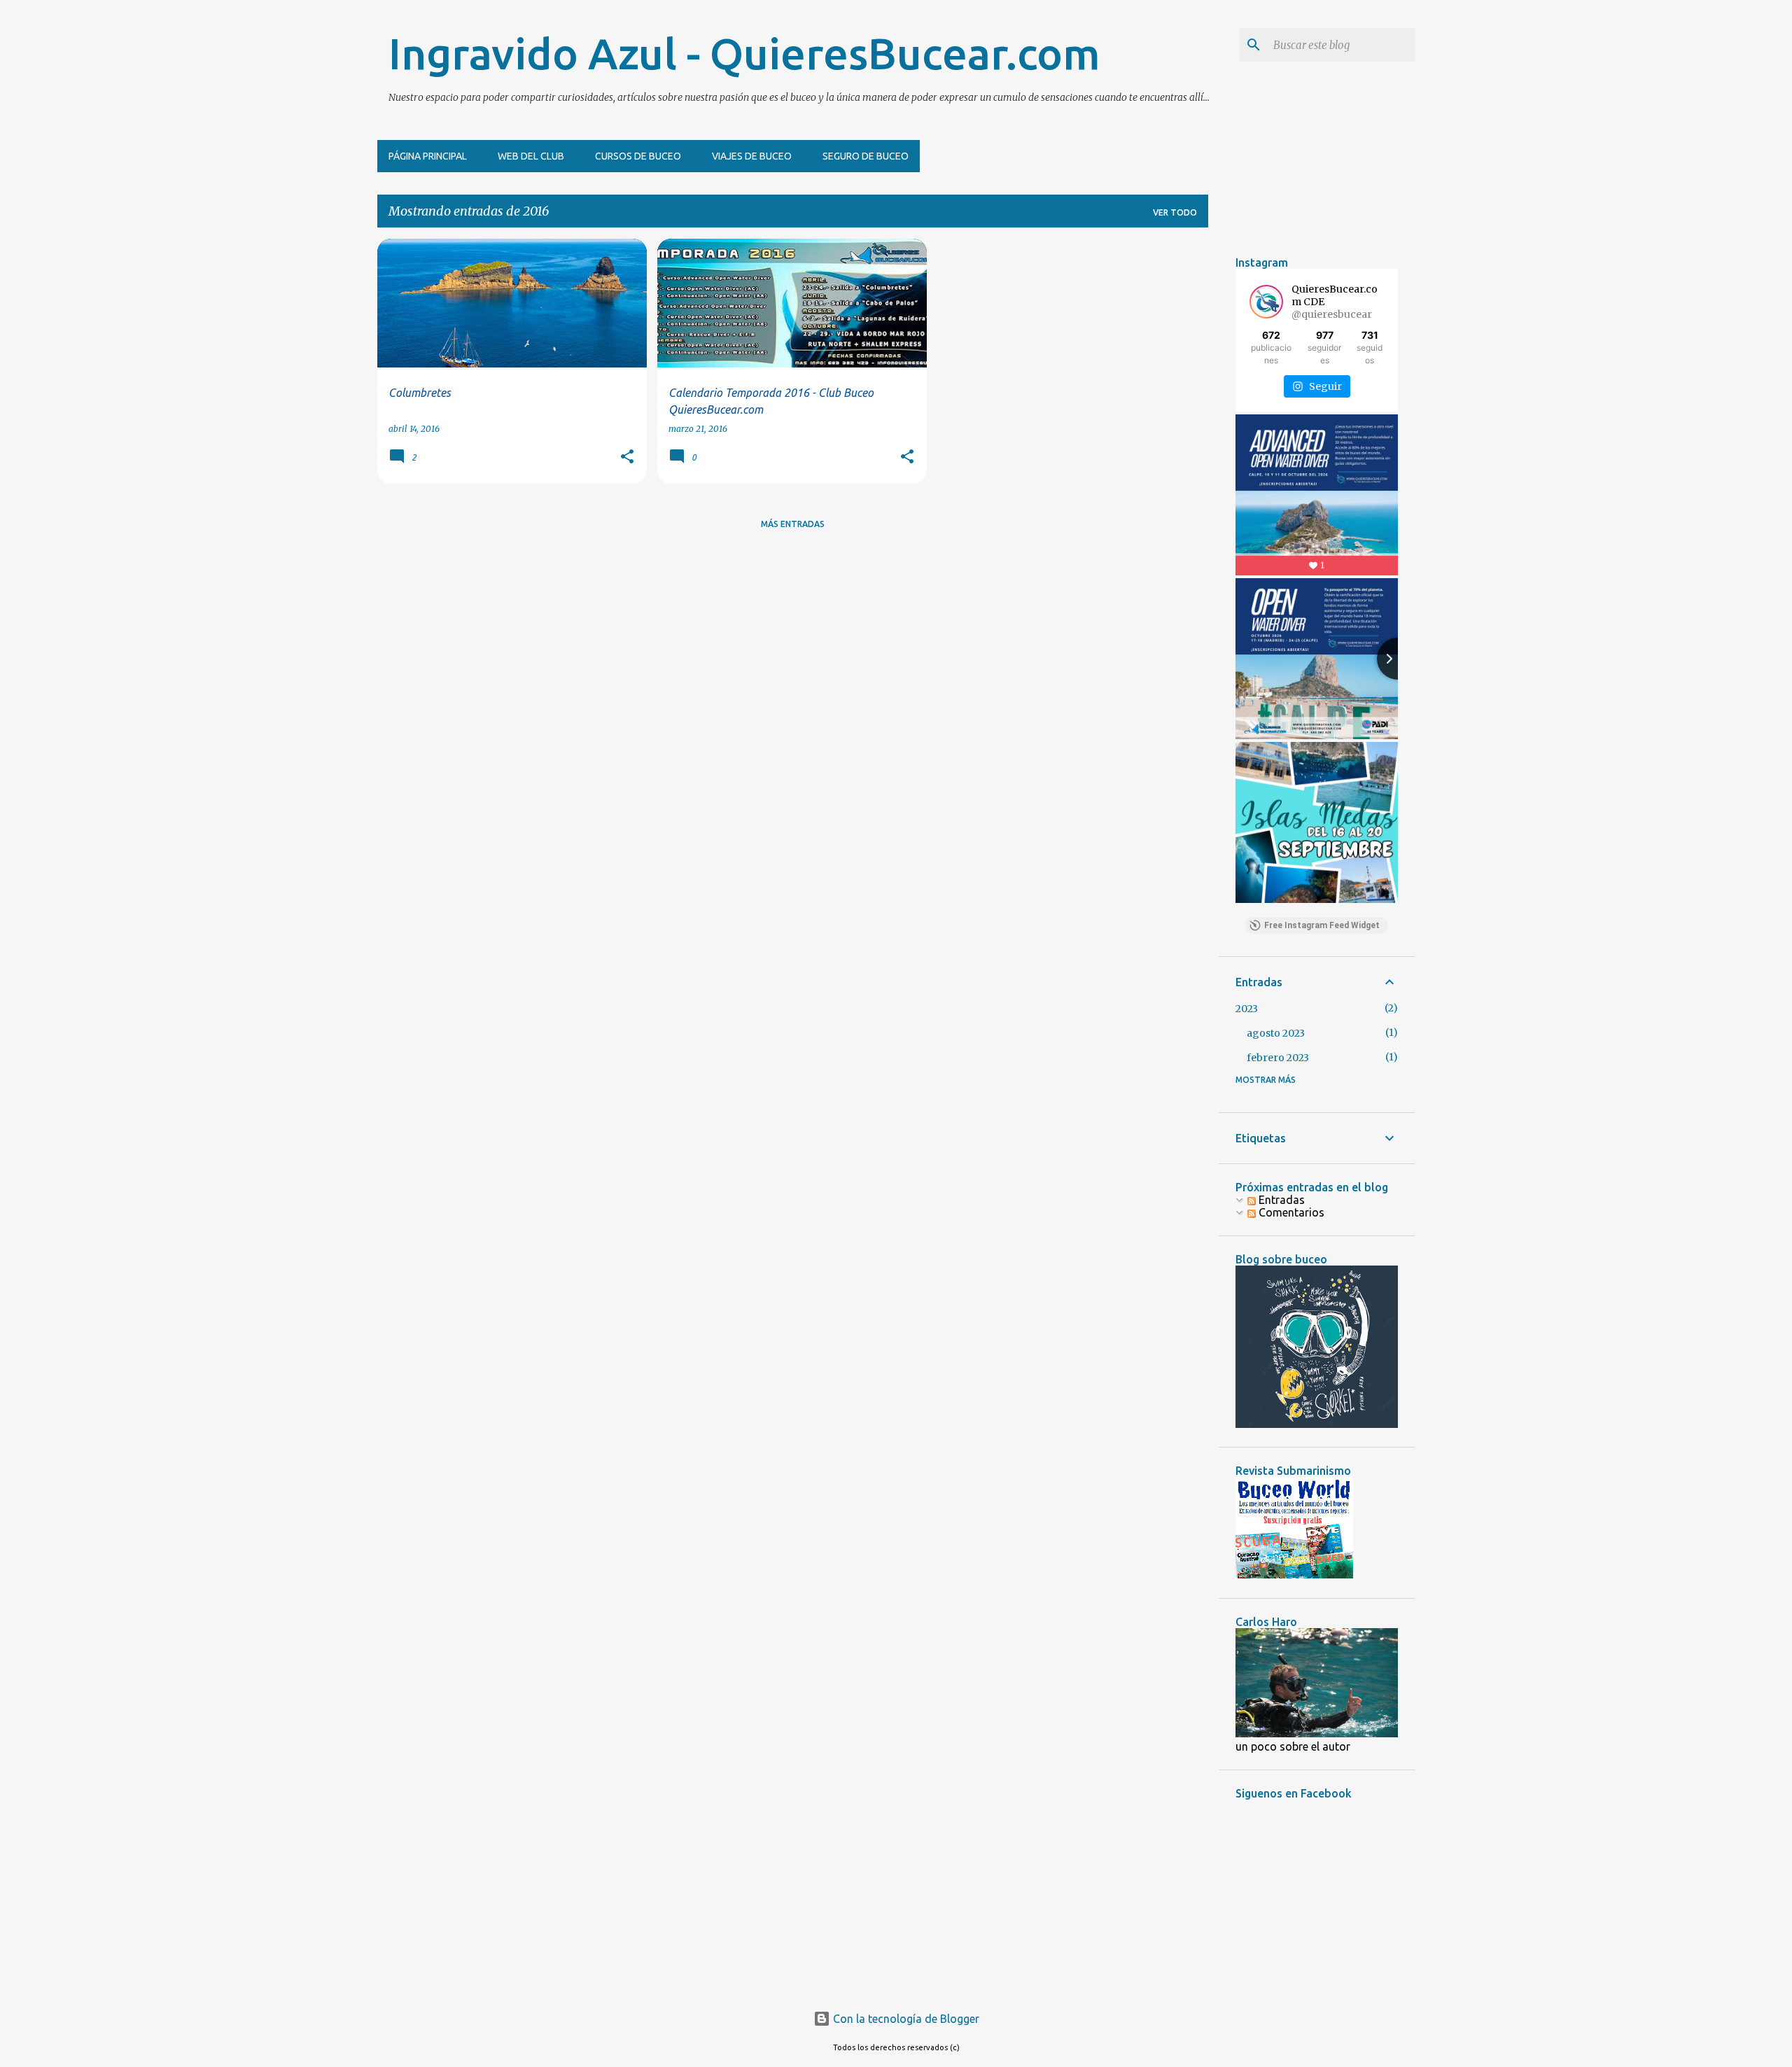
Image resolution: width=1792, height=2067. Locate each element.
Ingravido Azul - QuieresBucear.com (744, 53)
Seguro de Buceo (866, 156)
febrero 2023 (1278, 1058)
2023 (1247, 1009)
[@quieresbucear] (1266, 302)
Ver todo (1175, 212)
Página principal (428, 156)
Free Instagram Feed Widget (1322, 925)
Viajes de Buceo (752, 156)
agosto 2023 (1276, 1033)
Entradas (1280, 1200)
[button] (627, 457)
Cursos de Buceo (638, 156)
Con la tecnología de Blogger (905, 2019)
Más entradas (793, 524)
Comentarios (1290, 1212)
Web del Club (531, 156)
